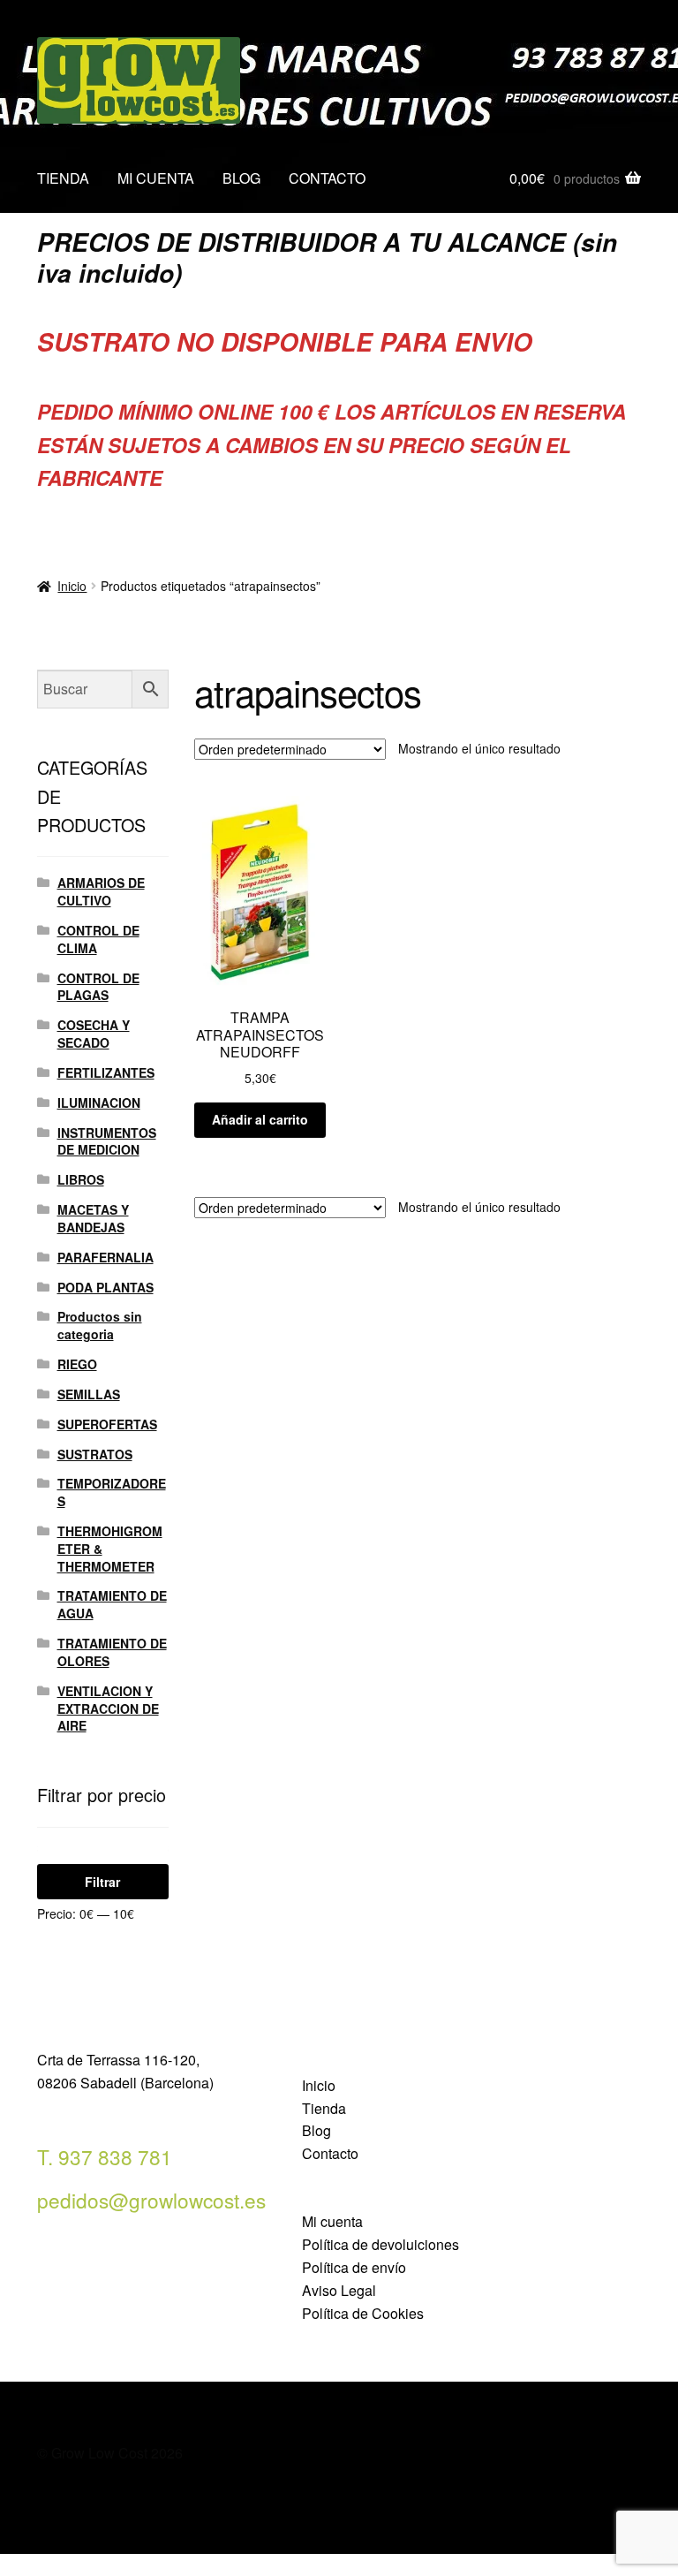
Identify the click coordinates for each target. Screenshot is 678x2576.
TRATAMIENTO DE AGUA (112, 1604)
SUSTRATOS (95, 1454)
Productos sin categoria (100, 1325)
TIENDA (63, 178)
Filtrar (102, 1882)
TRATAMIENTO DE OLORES (112, 1652)
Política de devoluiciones (380, 2244)
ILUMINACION (99, 1102)
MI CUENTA (156, 178)
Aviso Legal (339, 2290)
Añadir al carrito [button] (260, 1119)
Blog (316, 2130)
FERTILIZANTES (106, 1072)
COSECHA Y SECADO (94, 1034)
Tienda (324, 2108)
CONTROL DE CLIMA (98, 939)
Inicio (72, 586)
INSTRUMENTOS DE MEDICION (107, 1141)
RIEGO (77, 1364)
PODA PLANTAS (105, 1287)
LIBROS (81, 1179)
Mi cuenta (332, 2221)
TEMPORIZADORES (112, 1492)
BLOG (241, 178)
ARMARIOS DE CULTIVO (101, 891)
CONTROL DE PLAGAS (98, 987)
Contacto (330, 2153)
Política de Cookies (363, 2313)
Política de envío (354, 2267)
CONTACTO (327, 178)
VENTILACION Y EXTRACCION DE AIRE (108, 1708)
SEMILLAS (89, 1394)
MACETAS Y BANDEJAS (93, 1218)
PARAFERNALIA (105, 1257)
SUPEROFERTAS (107, 1424)
